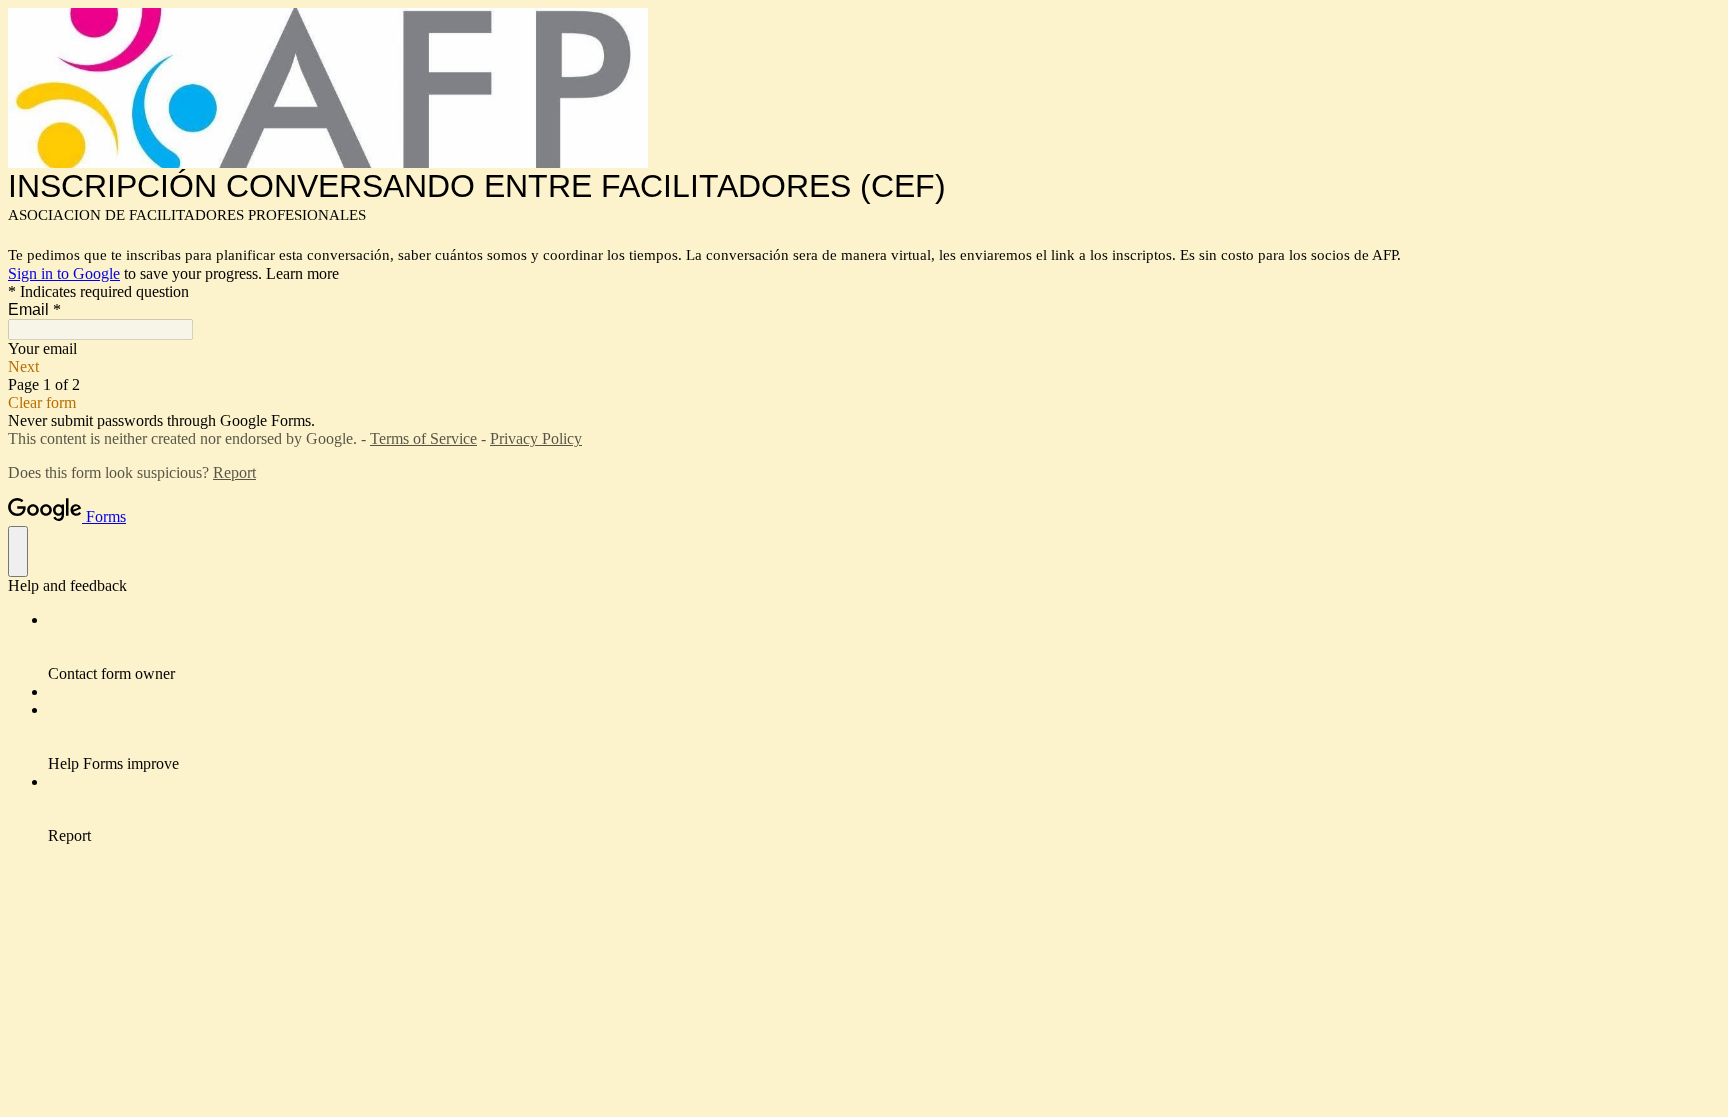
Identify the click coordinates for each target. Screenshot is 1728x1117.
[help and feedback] (18, 551)
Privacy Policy (536, 438)
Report (234, 472)
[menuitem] (884, 647)
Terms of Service (423, 438)
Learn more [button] (302, 273)
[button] (864, 367)
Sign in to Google (64, 273)
